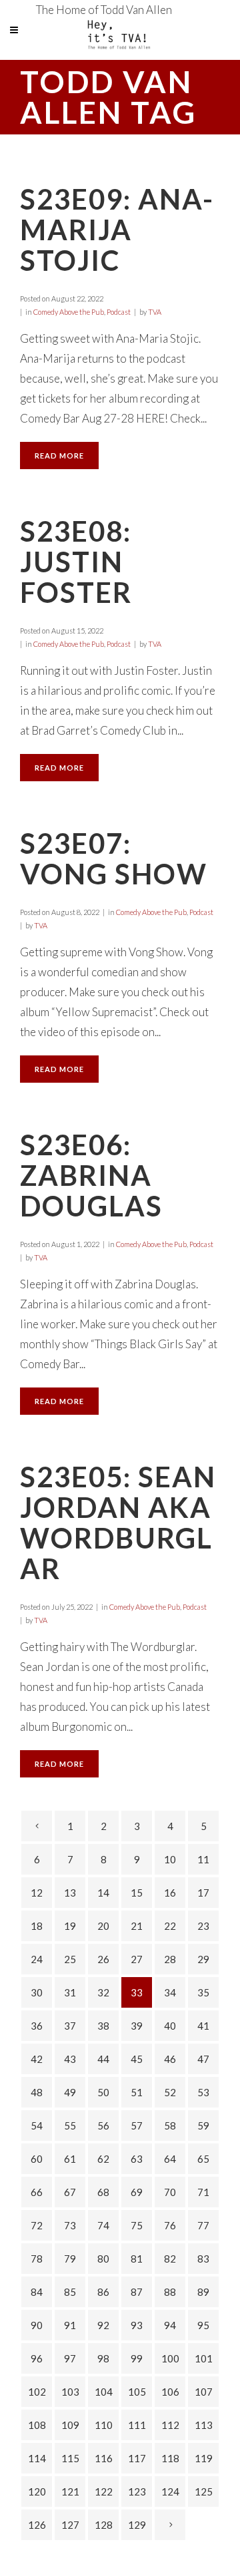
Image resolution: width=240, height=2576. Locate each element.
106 (170, 2392)
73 (70, 2225)
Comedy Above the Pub (69, 312)
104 (104, 2392)
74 (103, 2225)
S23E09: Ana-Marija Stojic (117, 230)
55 (70, 2125)
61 (70, 2159)
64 (170, 2159)
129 (137, 2525)
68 (103, 2192)
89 (203, 2292)
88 (170, 2292)
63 (137, 2159)
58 (170, 2125)
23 (203, 1926)
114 (37, 2458)
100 (170, 2358)
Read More (59, 456)
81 (137, 2259)
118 (170, 2458)
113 (204, 2425)
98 (103, 2358)
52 (170, 2092)
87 (137, 2292)
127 (70, 2525)
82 (170, 2259)
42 (37, 2059)
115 (70, 2458)
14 (103, 1893)
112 (170, 2425)
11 (203, 1859)
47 (203, 2059)
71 (203, 2192)
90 (37, 2325)
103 (70, 2392)
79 (70, 2259)
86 (103, 2292)
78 (37, 2259)
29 (203, 1959)
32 (103, 1992)
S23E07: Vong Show (114, 858)
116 (104, 2458)
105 (137, 2392)
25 (70, 1959)
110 (104, 2425)
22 (170, 1926)
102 (37, 2392)
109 (70, 2425)
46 (170, 2059)
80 (103, 2259)
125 (204, 2491)
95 (203, 2325)
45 (137, 2059)
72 (37, 2225)
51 (137, 2092)
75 (137, 2225)
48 (37, 2092)
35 (203, 1992)
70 (170, 2192)
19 (70, 1926)
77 (203, 2225)
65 (203, 2159)
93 (137, 2325)
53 (203, 2092)
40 (170, 2026)
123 (137, 2491)
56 (103, 2125)
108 (37, 2425)
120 (37, 2491)
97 (70, 2358)
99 (137, 2358)
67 (70, 2192)
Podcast (119, 312)
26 (103, 1959)
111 (137, 2425)
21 (137, 1926)
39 (137, 2026)
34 (170, 1992)
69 (137, 2192)
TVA (155, 312)
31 (70, 1992)
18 (37, 1926)
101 (204, 2358)
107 (204, 2392)
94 (170, 2325)
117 (137, 2458)
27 (137, 1959)
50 (103, 2092)
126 (37, 2525)
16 (170, 1893)
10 (170, 1859)
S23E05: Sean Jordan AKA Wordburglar (118, 1523)
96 (37, 2358)
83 (203, 2259)
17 (203, 1893)
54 (37, 2125)
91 (70, 2325)
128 (104, 2525)
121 (70, 2491)
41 (203, 2026)
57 (137, 2125)
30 (37, 1992)
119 (204, 2458)
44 (103, 2059)
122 (104, 2491)
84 (37, 2292)
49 (70, 2092)
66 (37, 2192)
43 (70, 2059)
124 (170, 2491)
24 (37, 1959)
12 (37, 1893)
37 (70, 2026)
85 (70, 2292)
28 (170, 1959)
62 (103, 2159)
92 (103, 2325)
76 (170, 2225)
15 (137, 1893)
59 (203, 2125)
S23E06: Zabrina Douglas (91, 1175)
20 (103, 1926)
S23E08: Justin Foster (76, 562)
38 (103, 2026)
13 (70, 1893)
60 (37, 2159)
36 (37, 2026)
